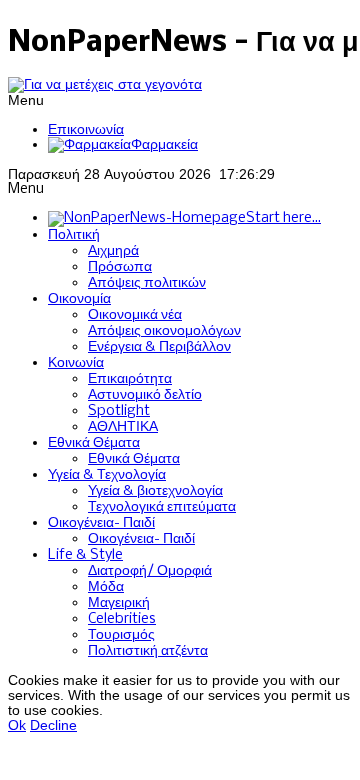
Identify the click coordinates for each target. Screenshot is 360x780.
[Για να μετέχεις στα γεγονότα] (105, 84)
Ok (17, 725)
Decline (53, 725)
